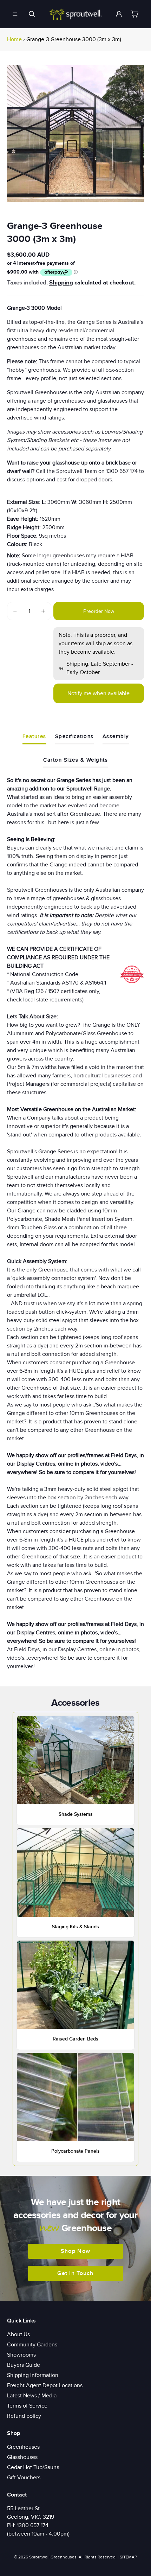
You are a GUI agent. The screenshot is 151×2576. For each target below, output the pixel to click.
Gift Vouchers (24, 2478)
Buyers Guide (24, 2365)
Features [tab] (34, 736)
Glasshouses (22, 2457)
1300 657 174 (33, 2525)
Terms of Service (27, 2406)
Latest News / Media (32, 2396)
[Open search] (32, 14)
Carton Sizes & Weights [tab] (75, 760)
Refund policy (24, 2416)
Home (14, 39)
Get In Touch (75, 2273)
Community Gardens (32, 2345)
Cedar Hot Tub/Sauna (33, 2467)
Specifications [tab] (74, 736)
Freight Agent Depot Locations (45, 2385)
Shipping (61, 283)
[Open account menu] (119, 14)
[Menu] (15, 14)
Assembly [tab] (116, 736)
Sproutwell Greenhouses (53, 2557)
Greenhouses (23, 2447)
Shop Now (75, 2251)
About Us (18, 2334)
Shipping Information (33, 2375)
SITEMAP (128, 2557)
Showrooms (21, 2355)
